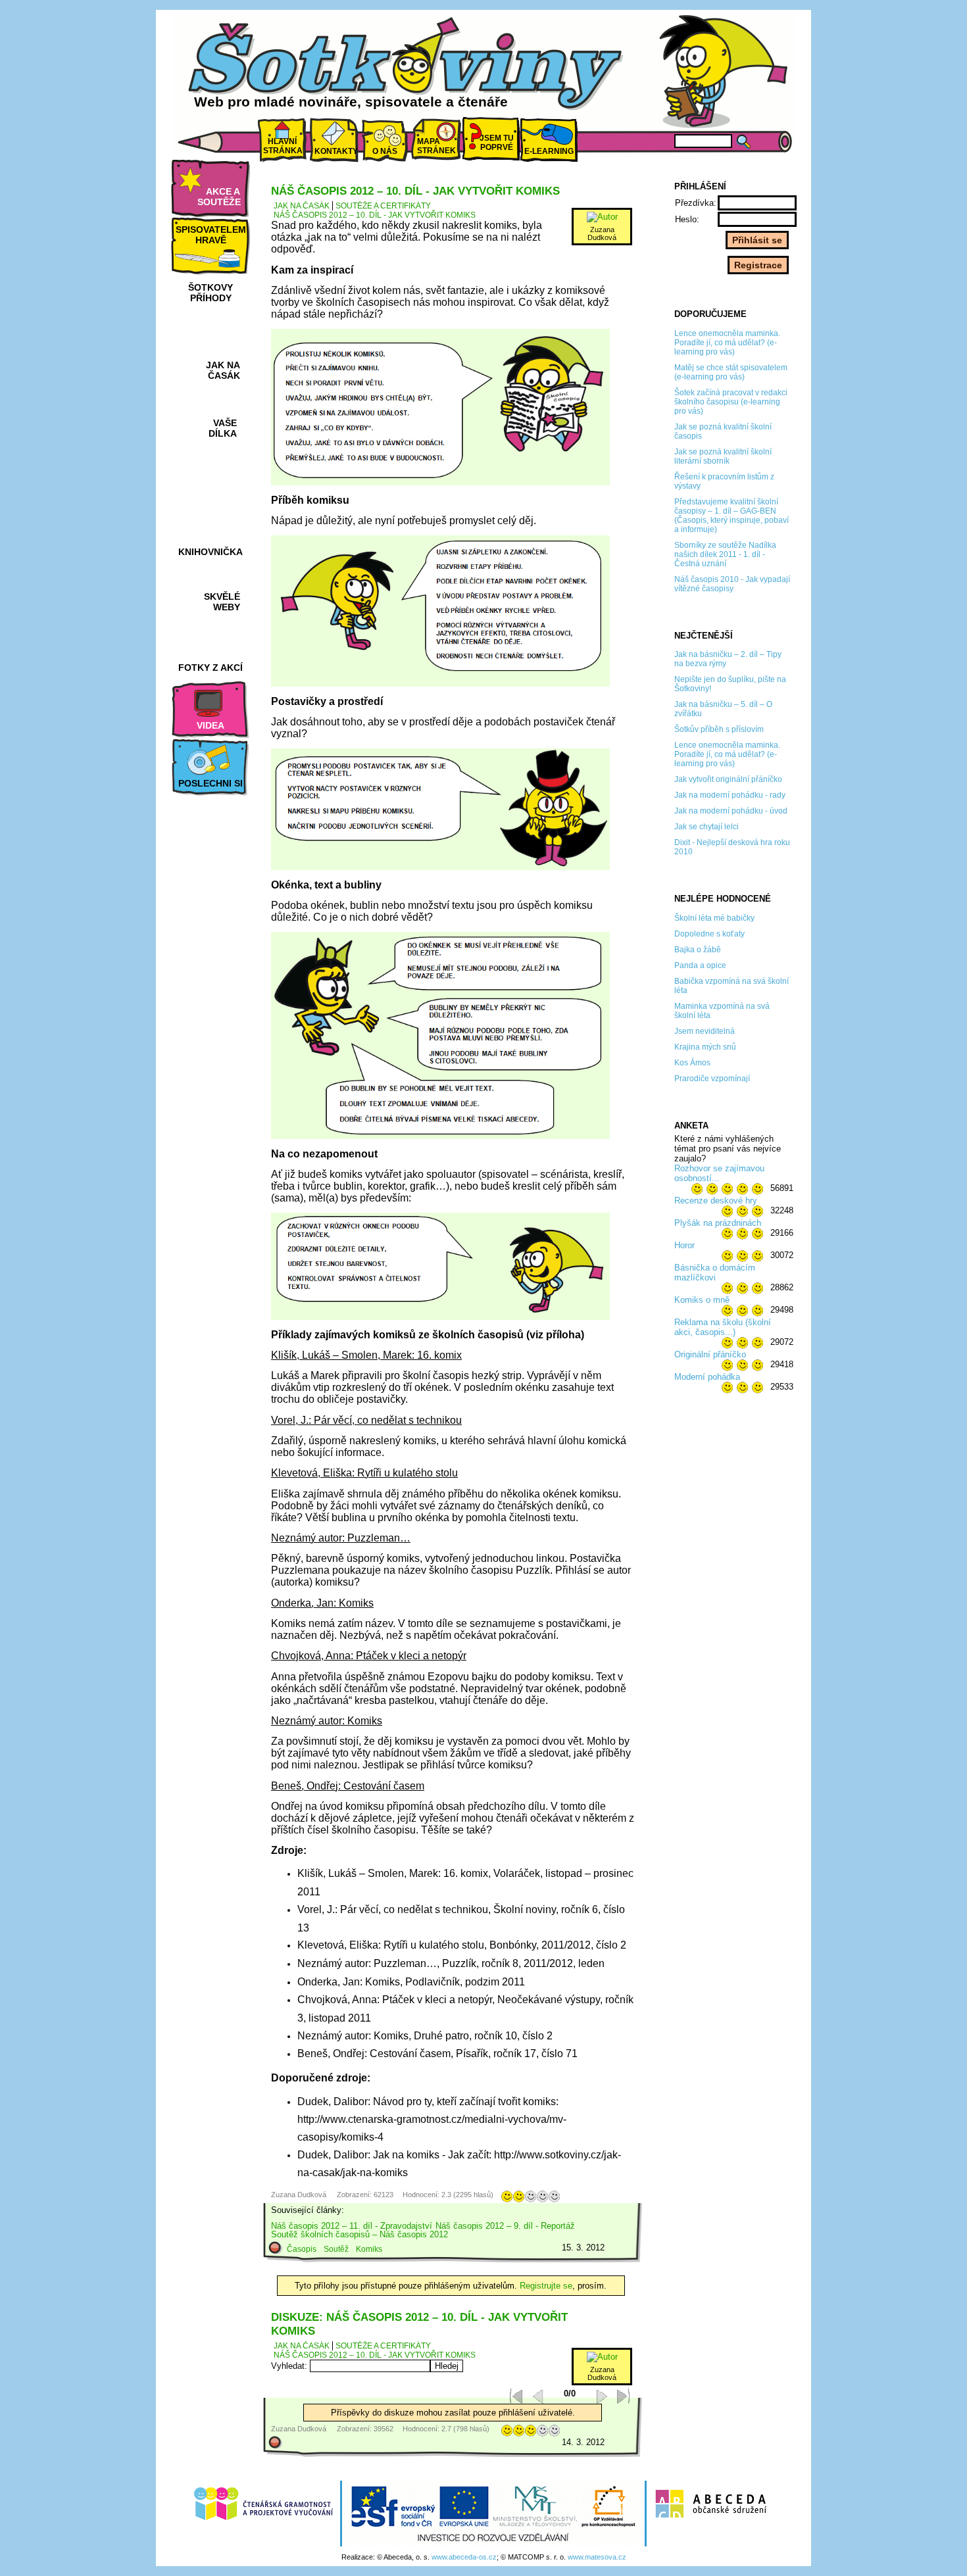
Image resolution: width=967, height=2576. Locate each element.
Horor (684, 1245)
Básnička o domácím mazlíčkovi (715, 1273)
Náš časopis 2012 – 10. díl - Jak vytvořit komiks (375, 215)
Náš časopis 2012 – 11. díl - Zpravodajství (352, 2226)
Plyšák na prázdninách (718, 1223)
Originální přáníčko (710, 1354)
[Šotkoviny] (408, 68)
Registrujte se (546, 2286)
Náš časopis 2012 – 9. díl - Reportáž (505, 2226)
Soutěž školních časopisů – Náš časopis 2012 (360, 2234)
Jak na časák (302, 206)
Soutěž (336, 2249)
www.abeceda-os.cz (464, 2557)
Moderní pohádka (707, 1377)
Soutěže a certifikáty (383, 206)
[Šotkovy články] (720, 71)
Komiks (369, 2249)
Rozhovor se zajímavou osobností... (719, 1173)
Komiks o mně (702, 1300)
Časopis (302, 2249)
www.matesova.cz (597, 2557)
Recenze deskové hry (716, 1201)
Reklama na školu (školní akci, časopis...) (723, 1327)
